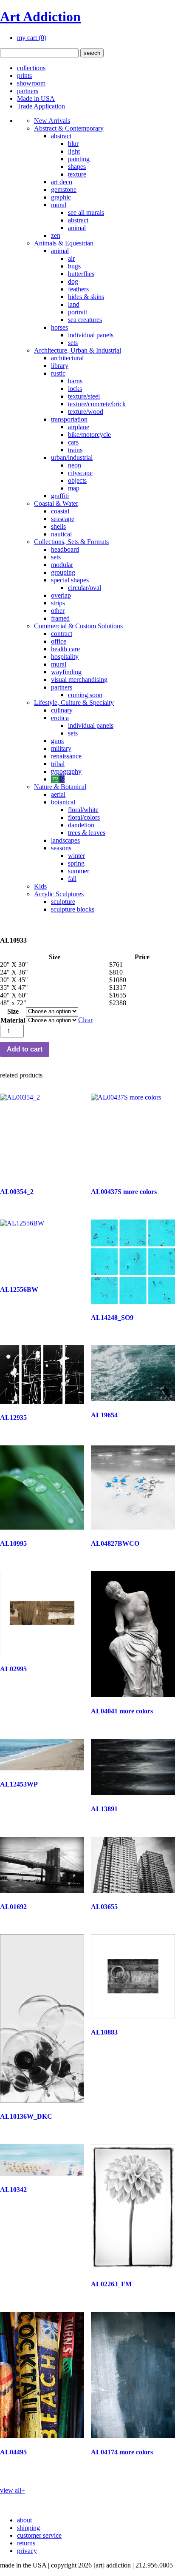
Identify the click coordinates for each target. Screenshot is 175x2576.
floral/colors (84, 817)
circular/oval (85, 588)
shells (58, 526)
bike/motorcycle (89, 435)
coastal (60, 511)
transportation (69, 419)
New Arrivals (52, 121)
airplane (79, 427)
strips (58, 603)
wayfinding (66, 672)
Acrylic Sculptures (59, 894)
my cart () (32, 38)
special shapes (70, 580)
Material (13, 1020)
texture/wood (86, 412)
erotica (60, 718)
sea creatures (85, 320)
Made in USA (36, 98)
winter (76, 856)
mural (59, 205)
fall (72, 879)
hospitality (65, 657)
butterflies (81, 274)
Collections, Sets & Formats (71, 542)
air (71, 258)
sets (73, 343)
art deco (62, 182)
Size (13, 1011)
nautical (61, 534)
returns (26, 2543)
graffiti (60, 496)
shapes (77, 167)
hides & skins (86, 297)
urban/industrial (72, 457)
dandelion (81, 825)
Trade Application (41, 106)
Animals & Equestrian (64, 243)
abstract (61, 136)
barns (75, 381)
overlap (61, 595)
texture (77, 174)
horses (59, 327)
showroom (31, 83)
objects (77, 480)
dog (73, 281)
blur (73, 144)
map (74, 488)
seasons (61, 848)
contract (62, 634)
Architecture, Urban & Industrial (78, 350)
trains (75, 450)
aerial (58, 794)
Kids (40, 886)
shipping (28, 2528)
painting (79, 159)
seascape (63, 519)
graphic (61, 197)
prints (24, 76)
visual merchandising (79, 680)
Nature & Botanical (60, 787)
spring (76, 863)
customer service (39, 2535)
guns (57, 741)
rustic (58, 373)
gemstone (64, 189)
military (61, 748)
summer (79, 871)
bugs (74, 266)
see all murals (86, 212)
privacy (27, 2551)
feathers (78, 289)
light (74, 151)
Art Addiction (40, 17)
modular (62, 565)
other (58, 611)
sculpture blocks (73, 909)
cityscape (80, 473)
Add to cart (25, 1049)
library (60, 366)
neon (75, 465)
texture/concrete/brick (97, 404)
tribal (58, 764)
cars (73, 442)
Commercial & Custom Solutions (78, 626)
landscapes (65, 840)
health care (65, 649)
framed (60, 618)
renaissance (66, 756)
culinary (62, 710)
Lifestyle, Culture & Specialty (74, 702)
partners (28, 91)
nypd (58, 779)
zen (56, 235)
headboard (65, 549)
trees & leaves (87, 833)
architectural (67, 358)
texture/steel (84, 396)
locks (75, 389)
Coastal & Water (56, 503)
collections (31, 68)
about (24, 2520)
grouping (63, 572)
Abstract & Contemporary (69, 128)
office (59, 641)
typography (66, 771)
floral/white (83, 810)
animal (77, 228)
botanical (63, 802)
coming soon (85, 695)
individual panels (91, 335)
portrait (78, 312)
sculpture (63, 902)
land (74, 304)
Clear (85, 1020)
